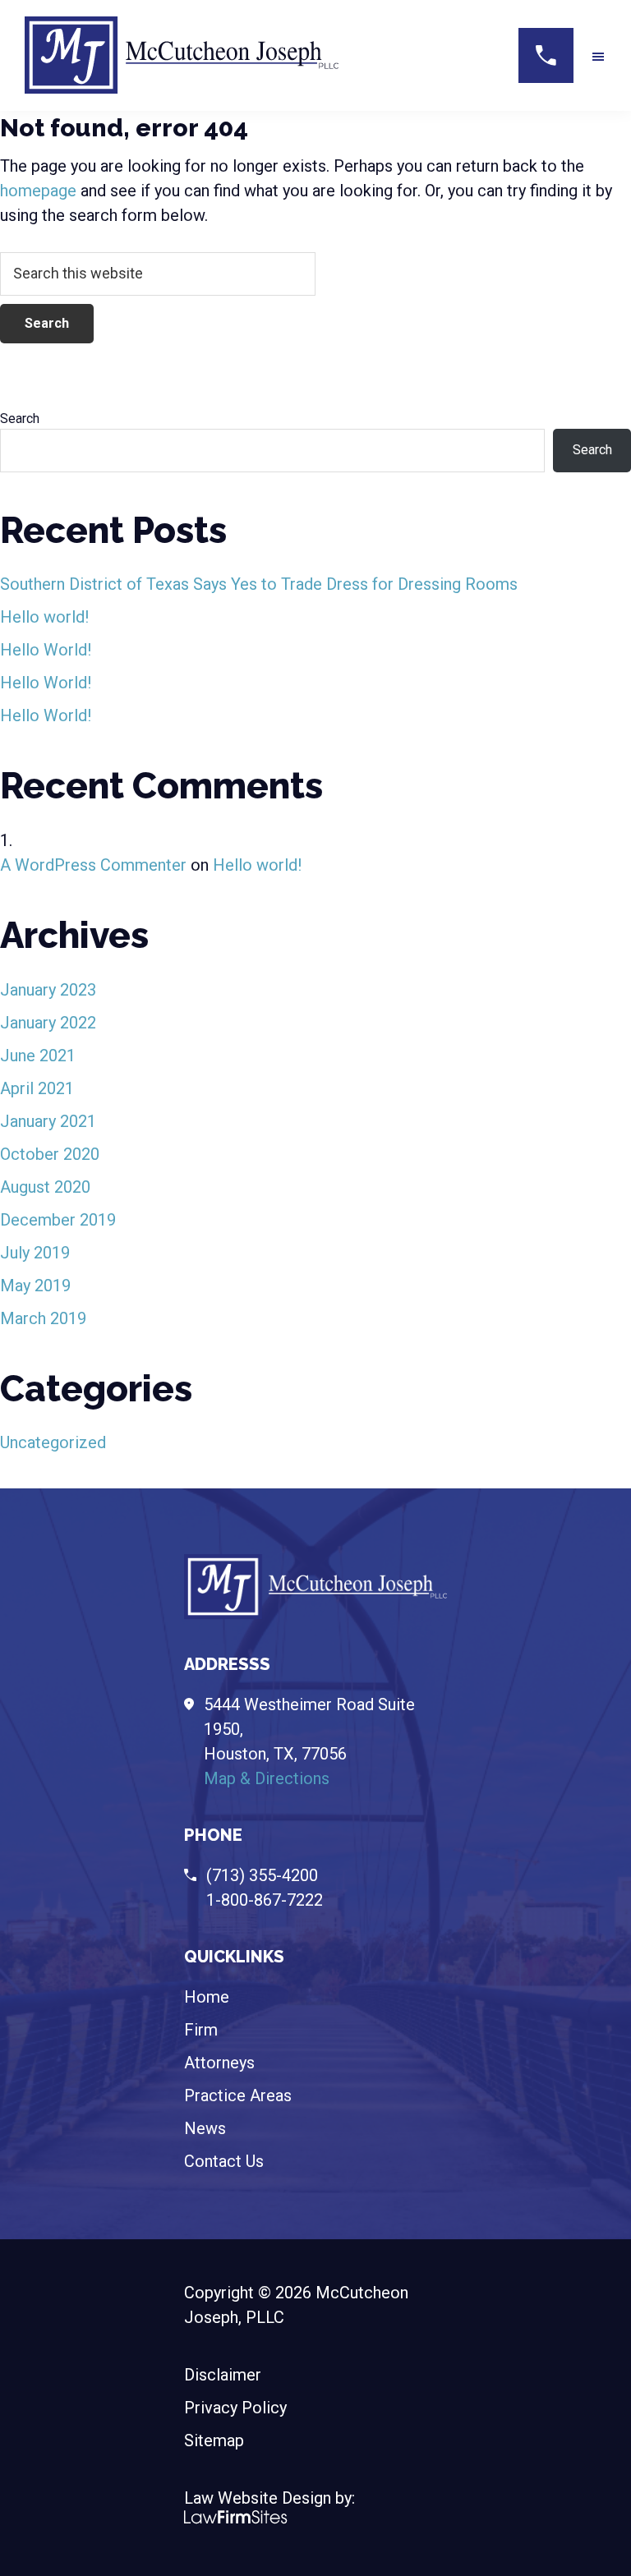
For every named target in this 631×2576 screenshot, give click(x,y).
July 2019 (35, 1253)
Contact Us (224, 2161)
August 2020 (45, 1187)
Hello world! (44, 617)
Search (20, 419)
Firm (201, 2030)
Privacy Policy (235, 2408)
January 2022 (48, 1023)
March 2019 (43, 1318)
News (205, 2128)
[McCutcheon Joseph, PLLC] (182, 25)
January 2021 (48, 1121)
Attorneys (219, 2063)
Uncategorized (53, 1442)
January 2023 (48, 990)
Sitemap (214, 2440)
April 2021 (37, 1088)
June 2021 (38, 1056)
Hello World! (46, 650)
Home (207, 1997)
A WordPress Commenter (93, 865)
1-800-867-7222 (265, 1900)
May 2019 (35, 1286)
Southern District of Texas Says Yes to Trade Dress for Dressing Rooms (259, 584)
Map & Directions (267, 1778)
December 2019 (58, 1220)
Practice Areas (238, 2095)
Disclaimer (223, 2375)
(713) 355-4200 (262, 1875)
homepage (38, 191)
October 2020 (50, 1154)
